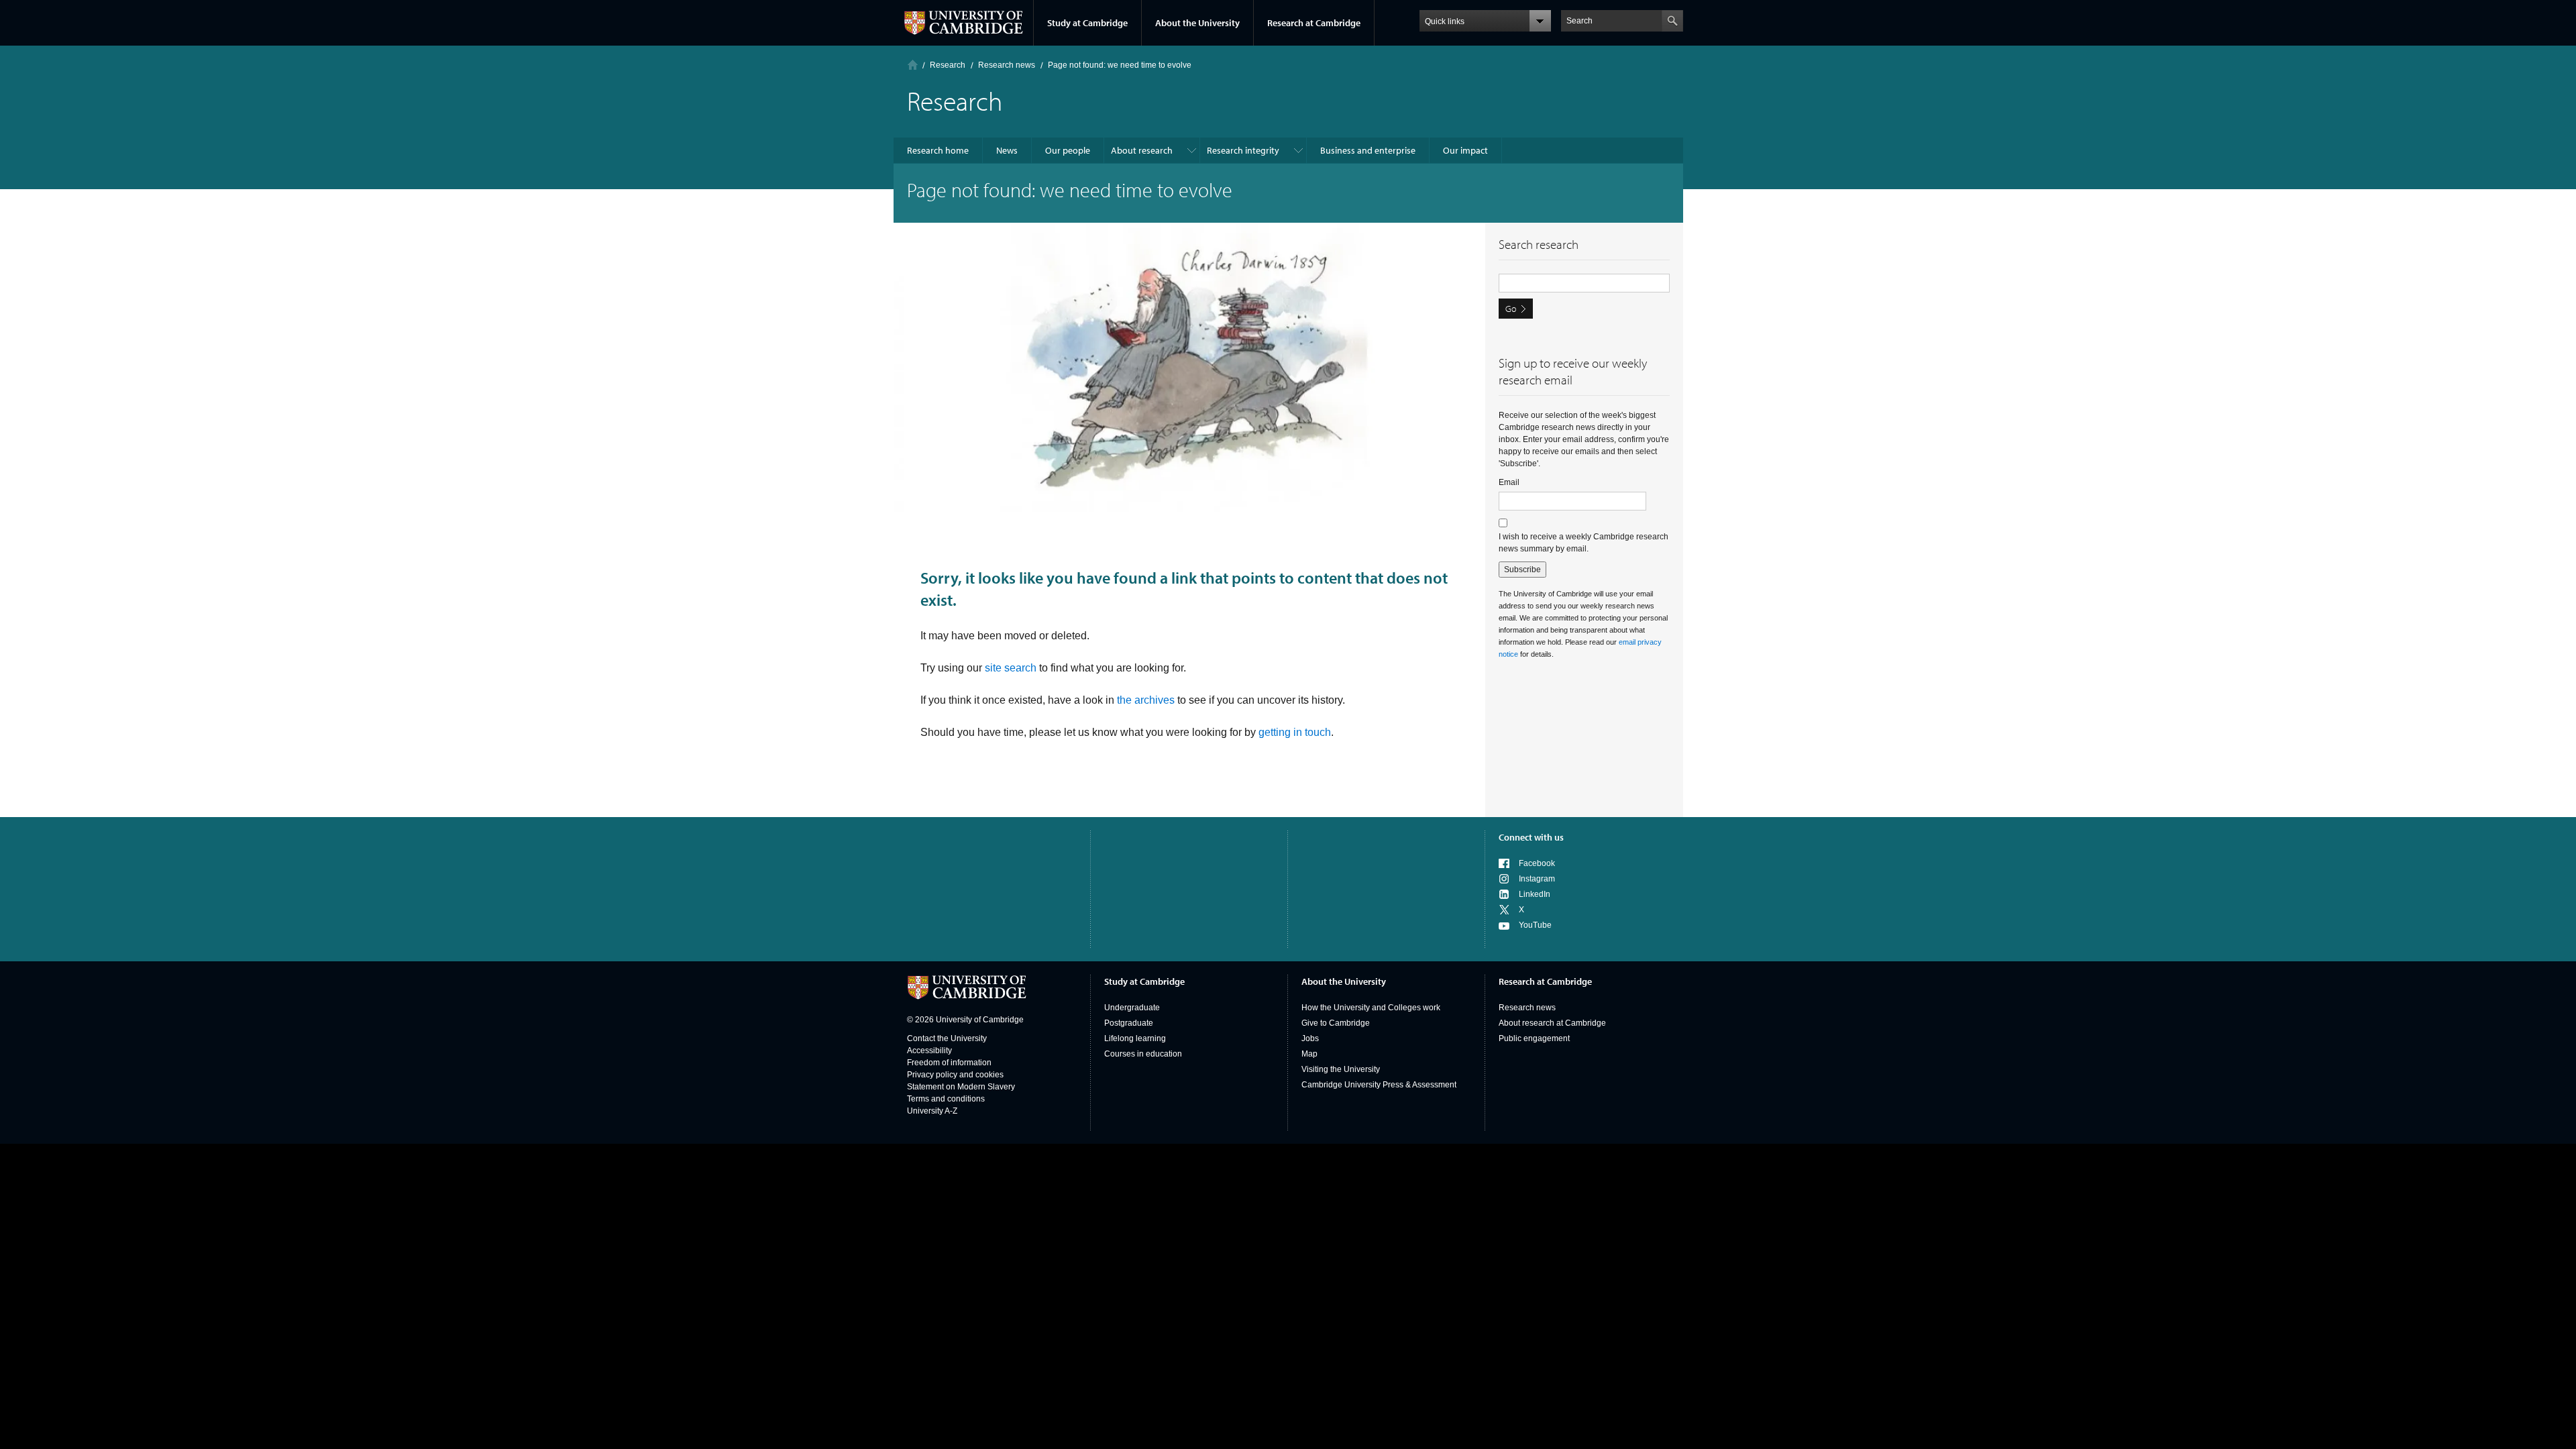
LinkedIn (1535, 894)
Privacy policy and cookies (955, 1075)
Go (1511, 309)
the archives (1146, 700)
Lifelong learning (1135, 1038)
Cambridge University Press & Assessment (1379, 1085)
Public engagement (1534, 1038)
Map (1309, 1054)
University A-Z (932, 1111)
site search (1011, 668)
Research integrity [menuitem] (1243, 150)
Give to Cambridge (1336, 1023)
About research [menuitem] (1142, 150)
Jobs (1310, 1038)
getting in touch (1295, 732)
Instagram (1537, 879)
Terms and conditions (946, 1099)
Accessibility (929, 1051)
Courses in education (1143, 1054)
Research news (1527, 1008)
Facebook (1537, 863)
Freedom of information (949, 1063)
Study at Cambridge (1087, 23)
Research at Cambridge (1314, 23)
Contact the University (947, 1038)
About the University (1197, 23)
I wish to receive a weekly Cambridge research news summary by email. (1584, 543)
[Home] (913, 65)
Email (1509, 482)
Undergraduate (1132, 1008)
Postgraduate (1129, 1023)
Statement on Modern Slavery (961, 1087)
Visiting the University (1341, 1069)
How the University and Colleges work (1371, 1008)
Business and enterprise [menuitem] (1368, 150)
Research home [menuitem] (938, 150)
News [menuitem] (1007, 150)
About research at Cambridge (1552, 1023)
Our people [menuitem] (1068, 150)
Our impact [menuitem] (1465, 150)
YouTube (1535, 925)
